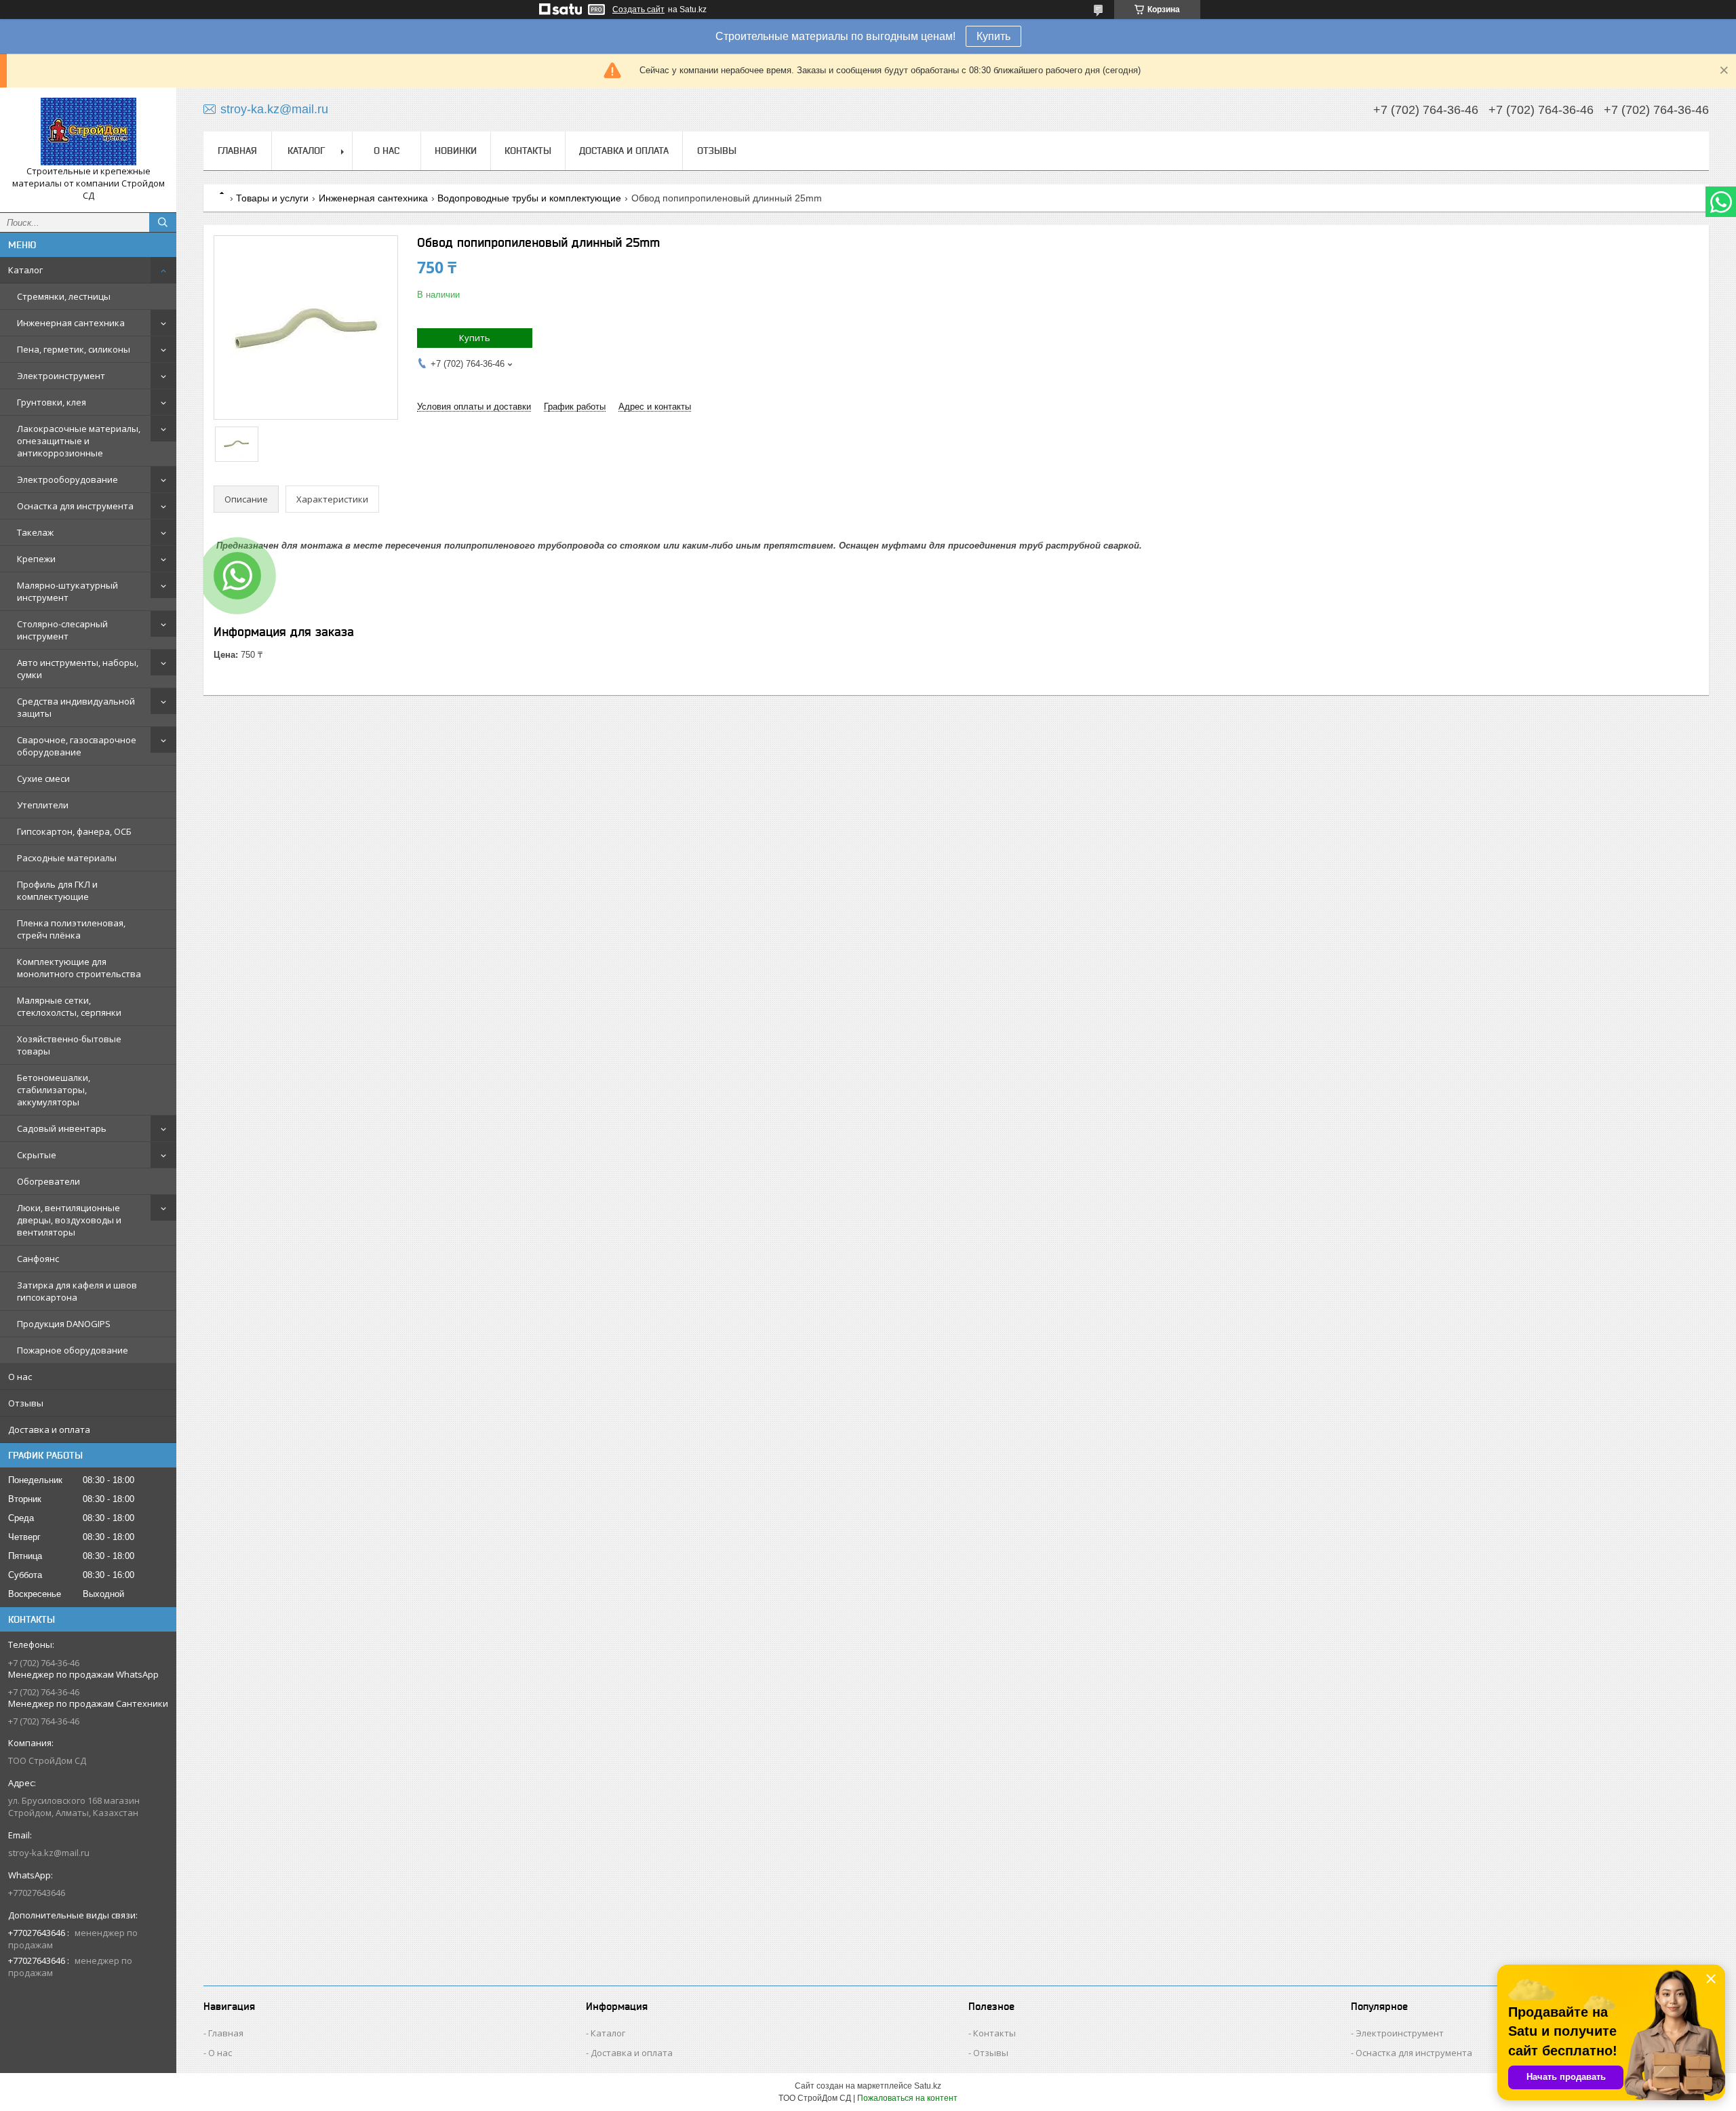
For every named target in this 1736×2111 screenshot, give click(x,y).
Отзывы (26, 1403)
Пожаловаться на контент (907, 2098)
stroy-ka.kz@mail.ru (49, 1853)
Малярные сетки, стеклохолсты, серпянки (69, 1006)
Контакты (528, 151)
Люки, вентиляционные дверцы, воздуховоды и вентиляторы (69, 1220)
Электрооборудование (67, 479)
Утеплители (43, 805)
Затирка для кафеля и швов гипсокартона (77, 1291)
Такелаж (35, 532)
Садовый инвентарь (62, 1128)
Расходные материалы (67, 858)
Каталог (25, 270)
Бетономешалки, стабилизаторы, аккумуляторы (54, 1090)
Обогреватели (48, 1181)
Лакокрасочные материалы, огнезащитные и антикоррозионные (79, 441)
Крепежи (36, 559)
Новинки (456, 151)
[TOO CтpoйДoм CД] (88, 132)
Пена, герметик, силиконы (74, 349)
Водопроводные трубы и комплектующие (529, 198)
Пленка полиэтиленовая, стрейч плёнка (71, 929)
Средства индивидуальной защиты (76, 707)
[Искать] (163, 222)
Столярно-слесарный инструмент (62, 630)
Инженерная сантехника (71, 323)
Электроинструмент (61, 376)
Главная (237, 151)
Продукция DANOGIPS (64, 1324)
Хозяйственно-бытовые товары (69, 1045)
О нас (20, 1377)
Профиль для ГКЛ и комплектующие (57, 890)
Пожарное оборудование (73, 1350)
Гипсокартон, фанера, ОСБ (74, 831)
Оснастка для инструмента (75, 506)
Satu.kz (928, 2086)
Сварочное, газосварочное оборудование (77, 746)
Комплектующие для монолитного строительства (79, 968)
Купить (993, 36)
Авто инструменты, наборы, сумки (78, 669)
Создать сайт (638, 9)
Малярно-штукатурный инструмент (67, 591)
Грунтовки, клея (52, 402)
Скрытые (37, 1155)
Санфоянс (38, 1259)
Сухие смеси (43, 778)
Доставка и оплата (49, 1429)
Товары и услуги (272, 198)
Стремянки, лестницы (64, 296)
